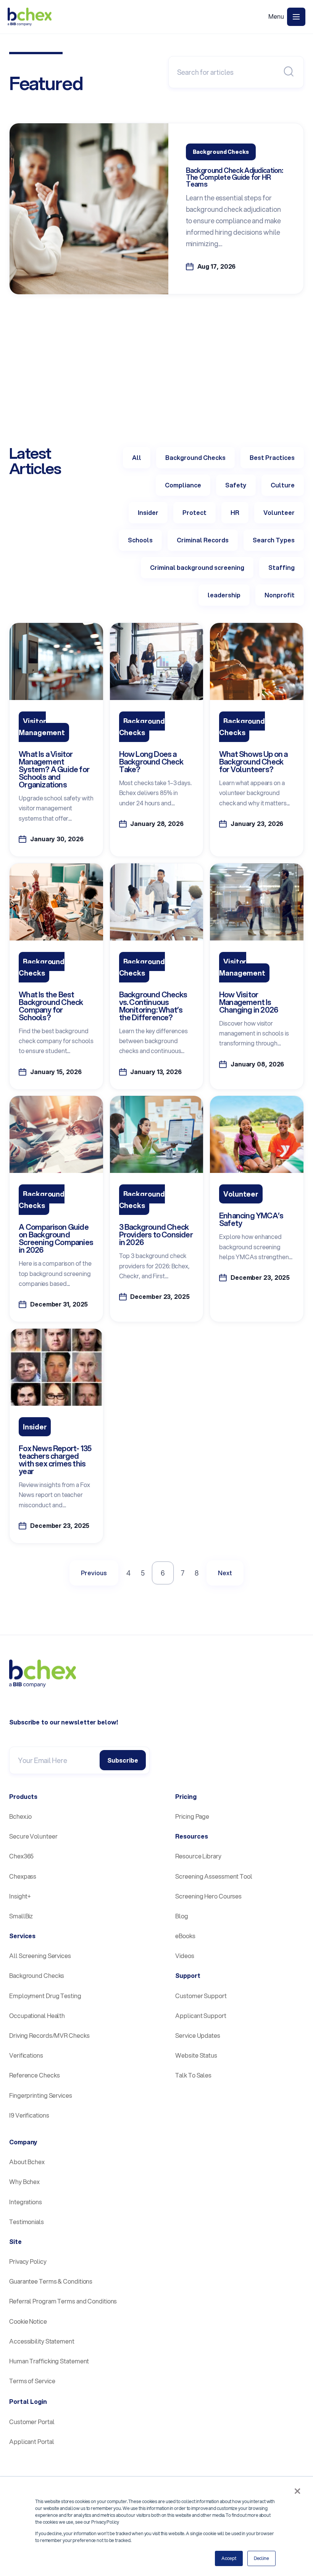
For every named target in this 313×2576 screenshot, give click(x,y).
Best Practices (272, 457)
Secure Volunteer (33, 1836)
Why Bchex (24, 2182)
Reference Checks (34, 2075)
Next (225, 1573)
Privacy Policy (28, 2261)
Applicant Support (201, 2015)
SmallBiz (21, 1916)
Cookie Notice (28, 2321)
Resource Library (198, 1856)
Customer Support (201, 1996)
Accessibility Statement (42, 2341)
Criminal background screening (197, 567)
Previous (94, 1573)
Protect (194, 512)
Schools (140, 540)
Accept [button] (229, 2558)
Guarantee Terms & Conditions (51, 2281)
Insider (148, 512)
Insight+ (20, 1896)
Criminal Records (203, 540)
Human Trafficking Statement (49, 2361)
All (137, 457)
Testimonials (27, 2222)
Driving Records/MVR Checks (49, 2035)
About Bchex (27, 2162)
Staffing (282, 567)
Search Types (274, 540)
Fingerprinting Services (41, 2095)
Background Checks (195, 457)
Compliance (183, 485)
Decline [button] (261, 2558)
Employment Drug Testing (45, 1996)
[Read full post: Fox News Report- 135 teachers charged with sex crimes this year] (56, 1403)
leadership (224, 595)
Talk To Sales (193, 2075)
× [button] (297, 2491)
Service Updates (198, 2035)
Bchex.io (20, 1816)
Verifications (26, 2055)
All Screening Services (40, 1956)
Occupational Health (37, 2015)
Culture (283, 485)
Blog (182, 1916)
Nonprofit (280, 595)
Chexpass (23, 1876)
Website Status (196, 2055)
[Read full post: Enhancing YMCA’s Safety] (257, 1170)
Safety (236, 485)
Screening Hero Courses (208, 1896)
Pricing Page (192, 1816)
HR (235, 512)
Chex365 (21, 1856)
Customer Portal (32, 2422)
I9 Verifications (29, 2115)
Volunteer (279, 512)
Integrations (26, 2202)
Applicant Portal (31, 2441)
